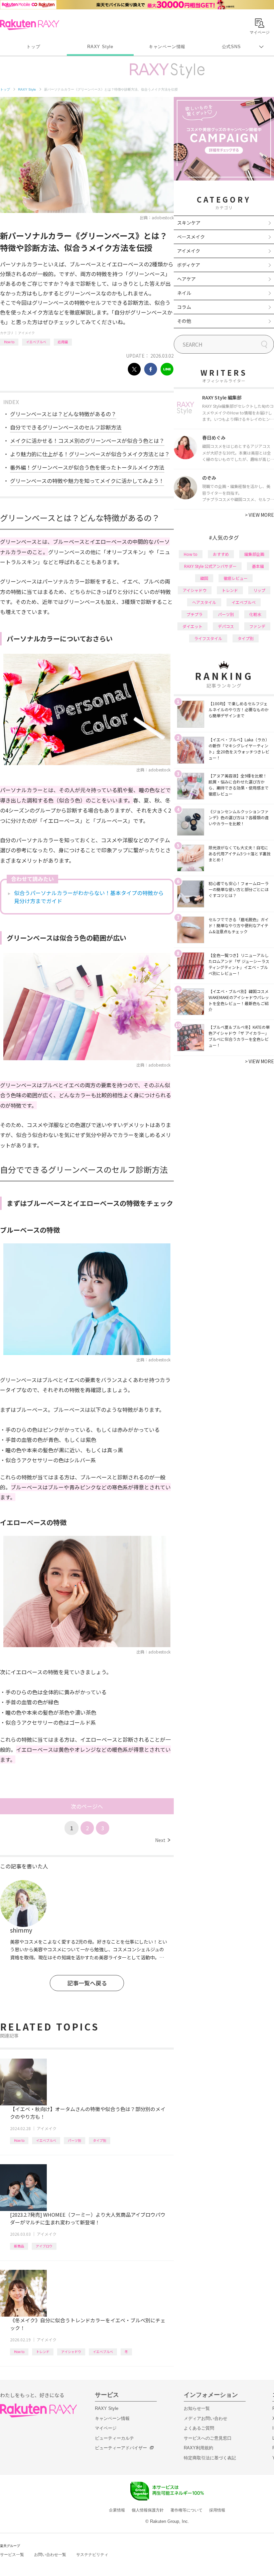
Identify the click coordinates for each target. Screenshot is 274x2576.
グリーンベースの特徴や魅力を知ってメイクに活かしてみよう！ (87, 481)
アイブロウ (44, 2246)
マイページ (106, 2428)
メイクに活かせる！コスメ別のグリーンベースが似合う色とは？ (87, 441)
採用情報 (217, 2510)
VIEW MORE (259, 515)
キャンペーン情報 (167, 47)
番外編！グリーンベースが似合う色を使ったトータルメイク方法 (87, 467)
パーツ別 (75, 2140)
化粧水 (255, 614)
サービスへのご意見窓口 (208, 2438)
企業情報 (117, 2510)
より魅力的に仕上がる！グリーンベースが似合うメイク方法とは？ (90, 454)
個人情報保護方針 (148, 2510)
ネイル (184, 293)
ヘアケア (186, 279)
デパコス (226, 626)
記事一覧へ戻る (87, 1983)
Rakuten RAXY (30, 25)
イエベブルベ (36, 342)
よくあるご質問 (199, 2428)
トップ (33, 47)
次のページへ (87, 1806)
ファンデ (257, 626)
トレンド (43, 2352)
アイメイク (26, 333)
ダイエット (192, 626)
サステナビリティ (92, 2555)
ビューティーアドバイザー (121, 2448)
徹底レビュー (236, 578)
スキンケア (189, 223)
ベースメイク (191, 237)
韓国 (204, 578)
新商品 (19, 2246)
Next (163, 1840)
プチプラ (194, 614)
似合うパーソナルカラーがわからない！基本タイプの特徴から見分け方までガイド (89, 897)
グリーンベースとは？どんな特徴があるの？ (63, 414)
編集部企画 (254, 554)
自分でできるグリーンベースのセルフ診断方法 (66, 427)
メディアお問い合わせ (205, 2418)
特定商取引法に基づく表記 (210, 2458)
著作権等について (186, 2510)
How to (9, 342)
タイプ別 (100, 2140)
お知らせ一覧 (197, 2408)
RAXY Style (100, 47)
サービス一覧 (12, 2555)
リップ (259, 590)
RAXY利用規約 (198, 2448)
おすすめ (221, 554)
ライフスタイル (208, 638)
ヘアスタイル (204, 602)
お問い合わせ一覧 (50, 2555)
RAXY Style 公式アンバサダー (210, 566)
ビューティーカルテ (114, 2438)
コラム (184, 307)
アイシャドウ (71, 2352)
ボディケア (189, 265)
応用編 (63, 342)
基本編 (258, 566)
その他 (184, 321)
